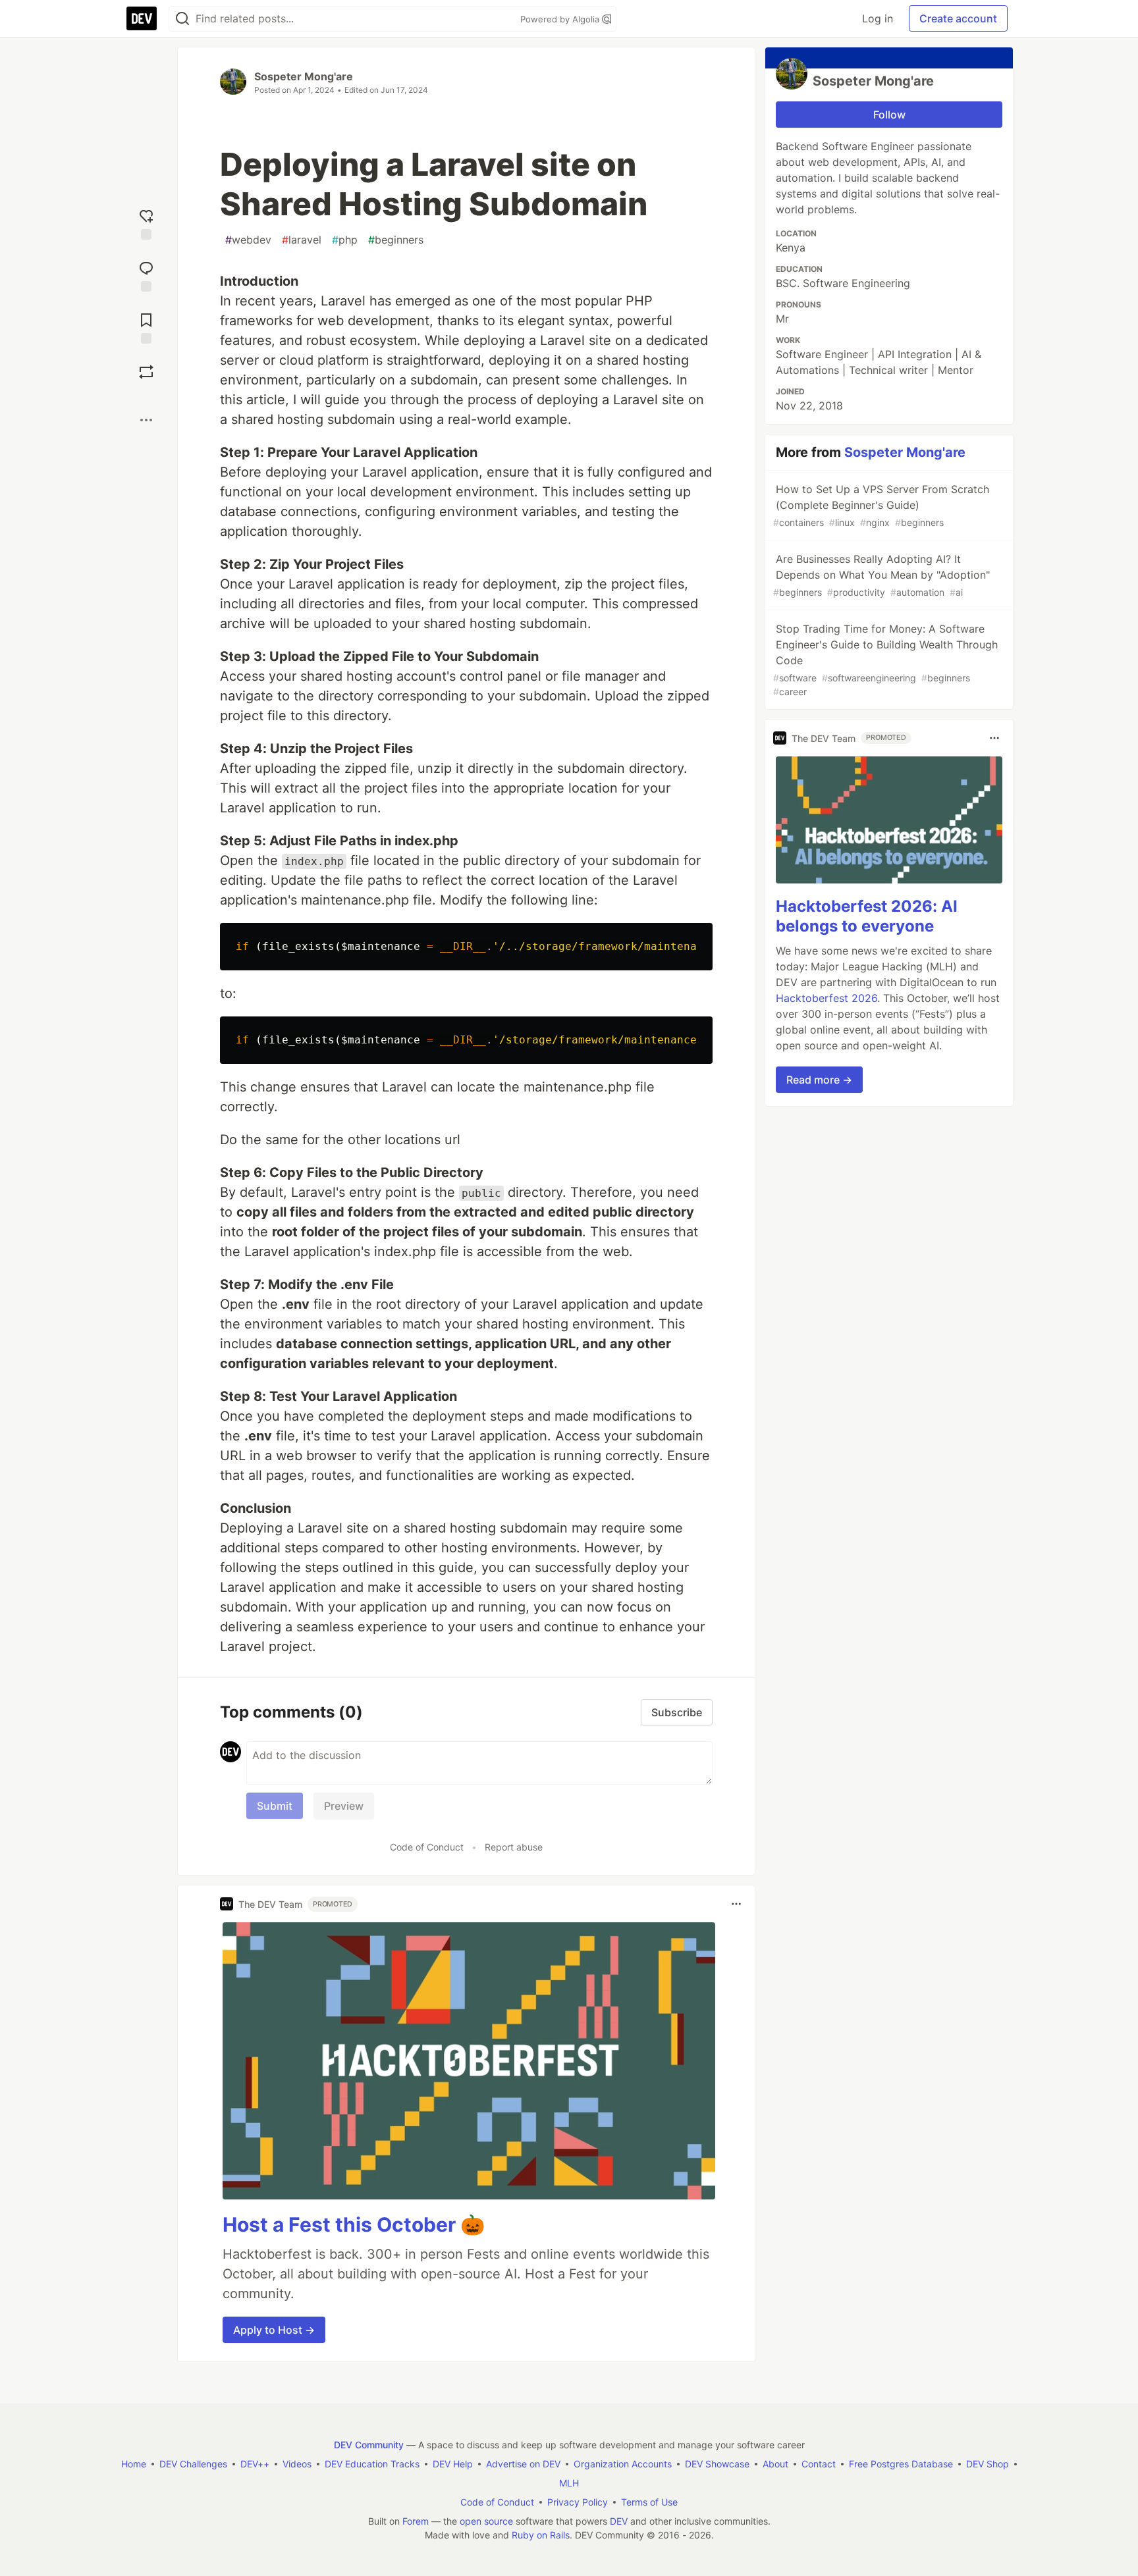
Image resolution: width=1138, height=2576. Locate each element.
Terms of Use (649, 2502)
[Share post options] (146, 420)
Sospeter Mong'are (304, 76)
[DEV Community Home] (142, 18)
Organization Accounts (623, 2464)
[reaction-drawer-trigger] (146, 223)
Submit (275, 1806)
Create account (958, 18)
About (775, 2464)
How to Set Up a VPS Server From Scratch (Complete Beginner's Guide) (881, 505)
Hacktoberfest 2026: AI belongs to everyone (867, 916)
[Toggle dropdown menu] (736, 1904)
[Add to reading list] (146, 327)
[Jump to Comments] (146, 275)
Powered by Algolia (561, 19)
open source (486, 2521)
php (345, 240)
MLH (569, 2483)
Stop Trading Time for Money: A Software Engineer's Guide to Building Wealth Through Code (885, 660)
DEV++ (255, 2464)
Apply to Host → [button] (274, 2330)
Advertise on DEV (523, 2464)
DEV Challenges (193, 2464)
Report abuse (514, 1847)
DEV (619, 2521)
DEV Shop (988, 2464)
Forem (416, 2521)
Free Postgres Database (901, 2464)
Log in (878, 18)
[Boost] (146, 372)
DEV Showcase (717, 2464)
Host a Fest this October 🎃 (354, 2224)
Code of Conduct (427, 1847)
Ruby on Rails (541, 2535)
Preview (344, 1806)
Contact (819, 2464)
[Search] (182, 19)
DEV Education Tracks (372, 2464)
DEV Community (369, 2445)
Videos (297, 2464)
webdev (248, 240)
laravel (302, 240)
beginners (396, 240)
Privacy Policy (578, 2502)
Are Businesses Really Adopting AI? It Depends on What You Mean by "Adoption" (881, 575)
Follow (889, 115)
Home (134, 2464)
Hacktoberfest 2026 (826, 998)
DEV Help (453, 2464)
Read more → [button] (819, 1080)
